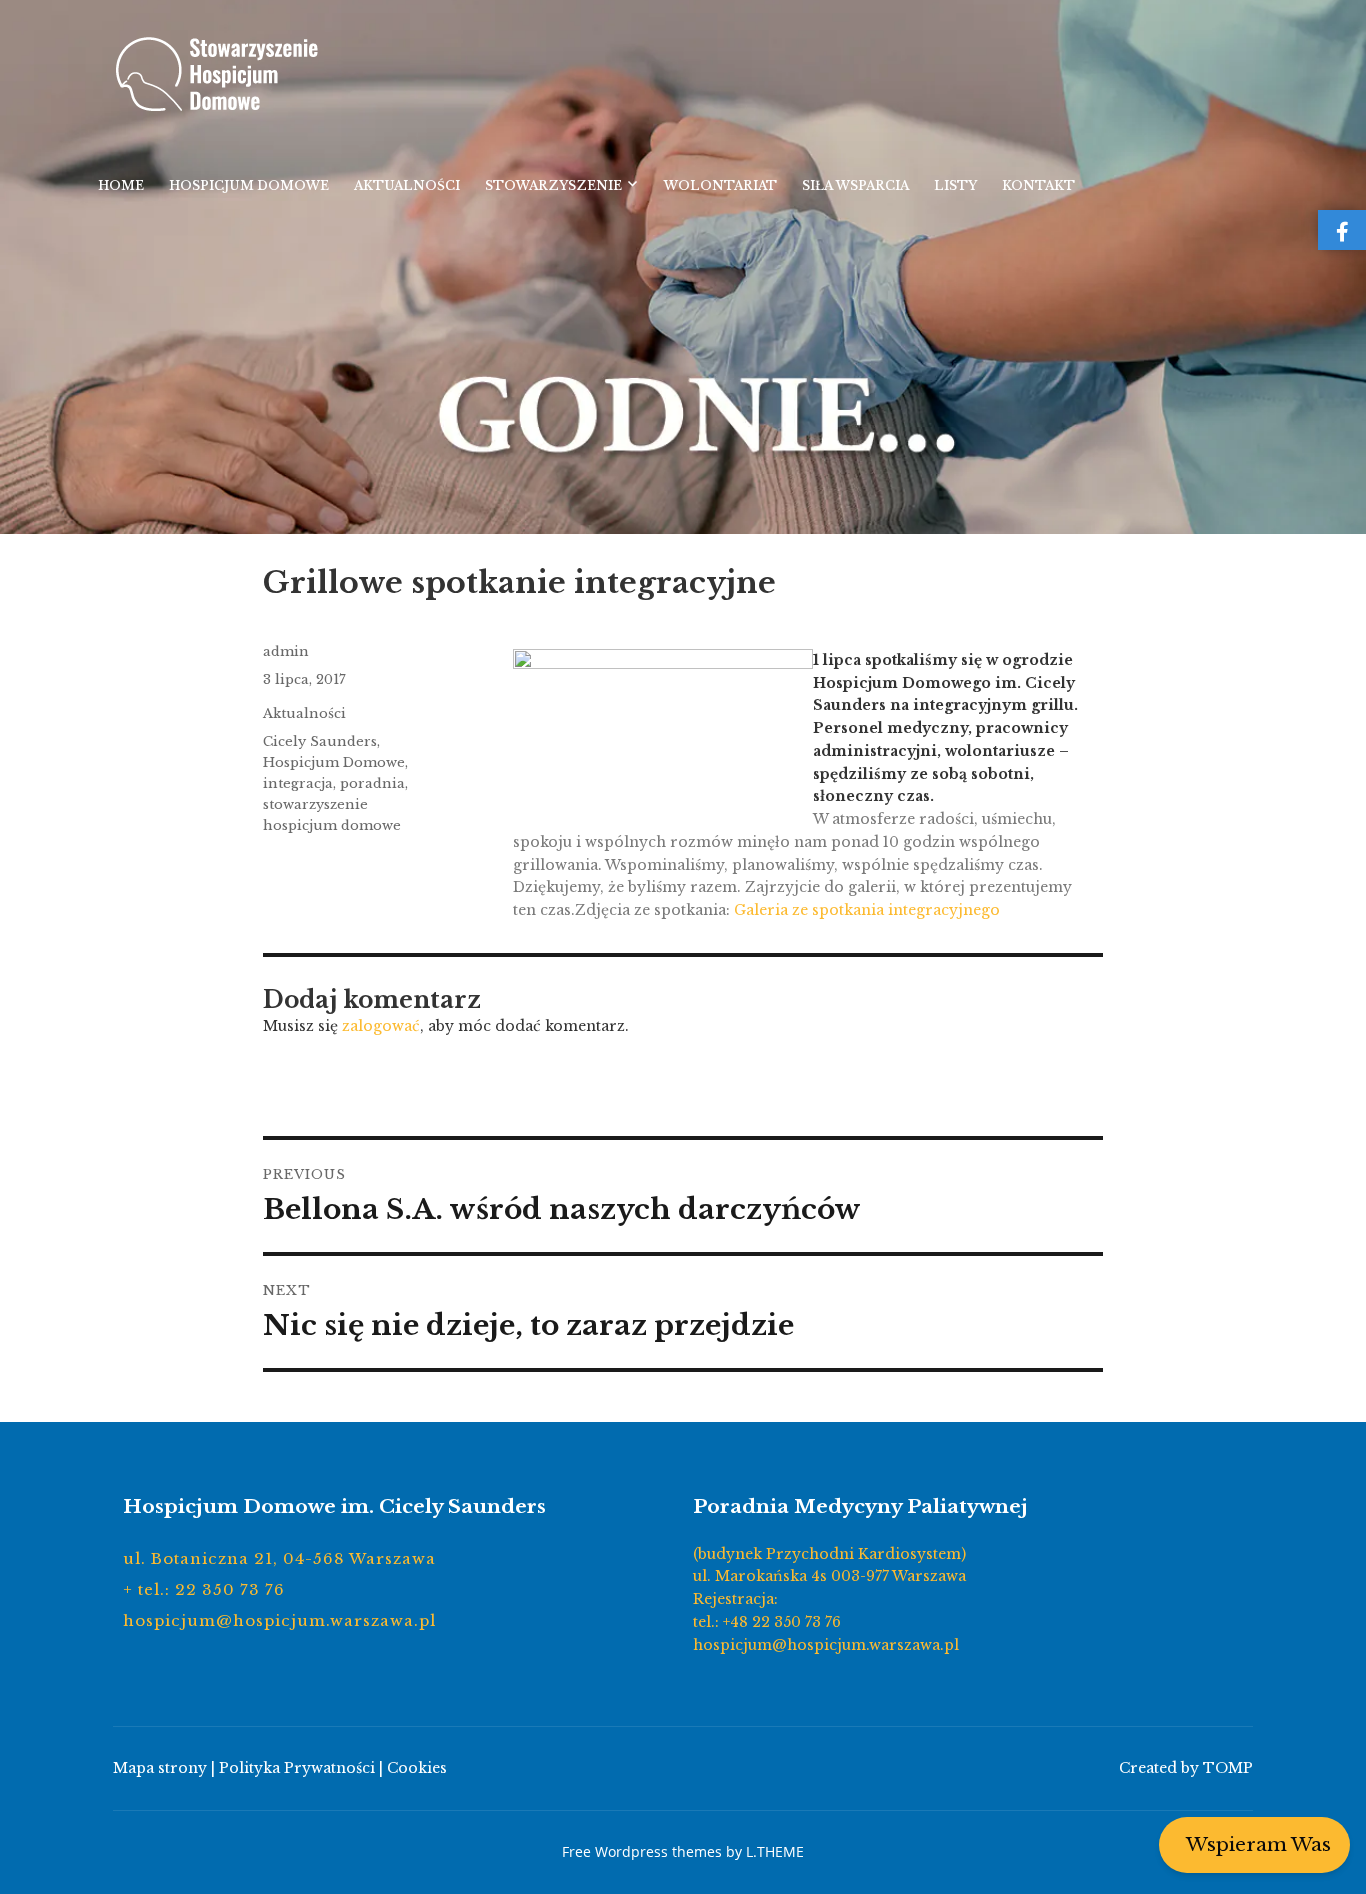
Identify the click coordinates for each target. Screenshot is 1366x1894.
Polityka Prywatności (297, 1768)
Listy (955, 185)
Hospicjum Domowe (249, 185)
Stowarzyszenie (553, 185)
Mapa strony (160, 1768)
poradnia (372, 783)
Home (121, 185)
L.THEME (775, 1851)
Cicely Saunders (320, 741)
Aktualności (407, 185)
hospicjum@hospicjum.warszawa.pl (279, 1620)
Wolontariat (720, 185)
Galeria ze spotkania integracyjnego (867, 910)
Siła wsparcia (855, 185)
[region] (683, 267)
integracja (298, 783)
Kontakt (1038, 185)
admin (286, 651)
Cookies (417, 1768)
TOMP (1228, 1768)
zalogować (381, 1026)
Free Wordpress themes (642, 1851)
